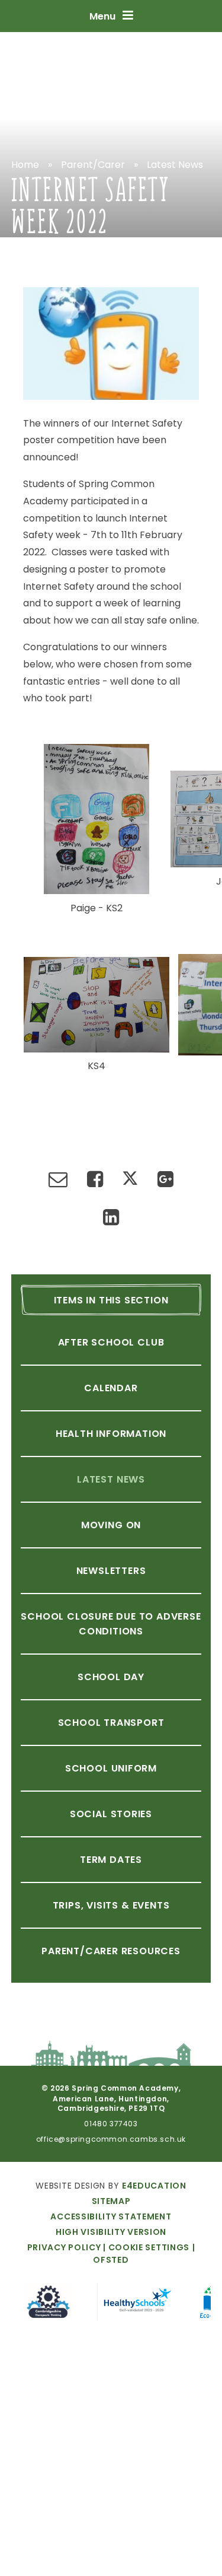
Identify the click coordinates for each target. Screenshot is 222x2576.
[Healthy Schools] (137, 2304)
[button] (145, 2247)
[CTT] (48, 2304)
